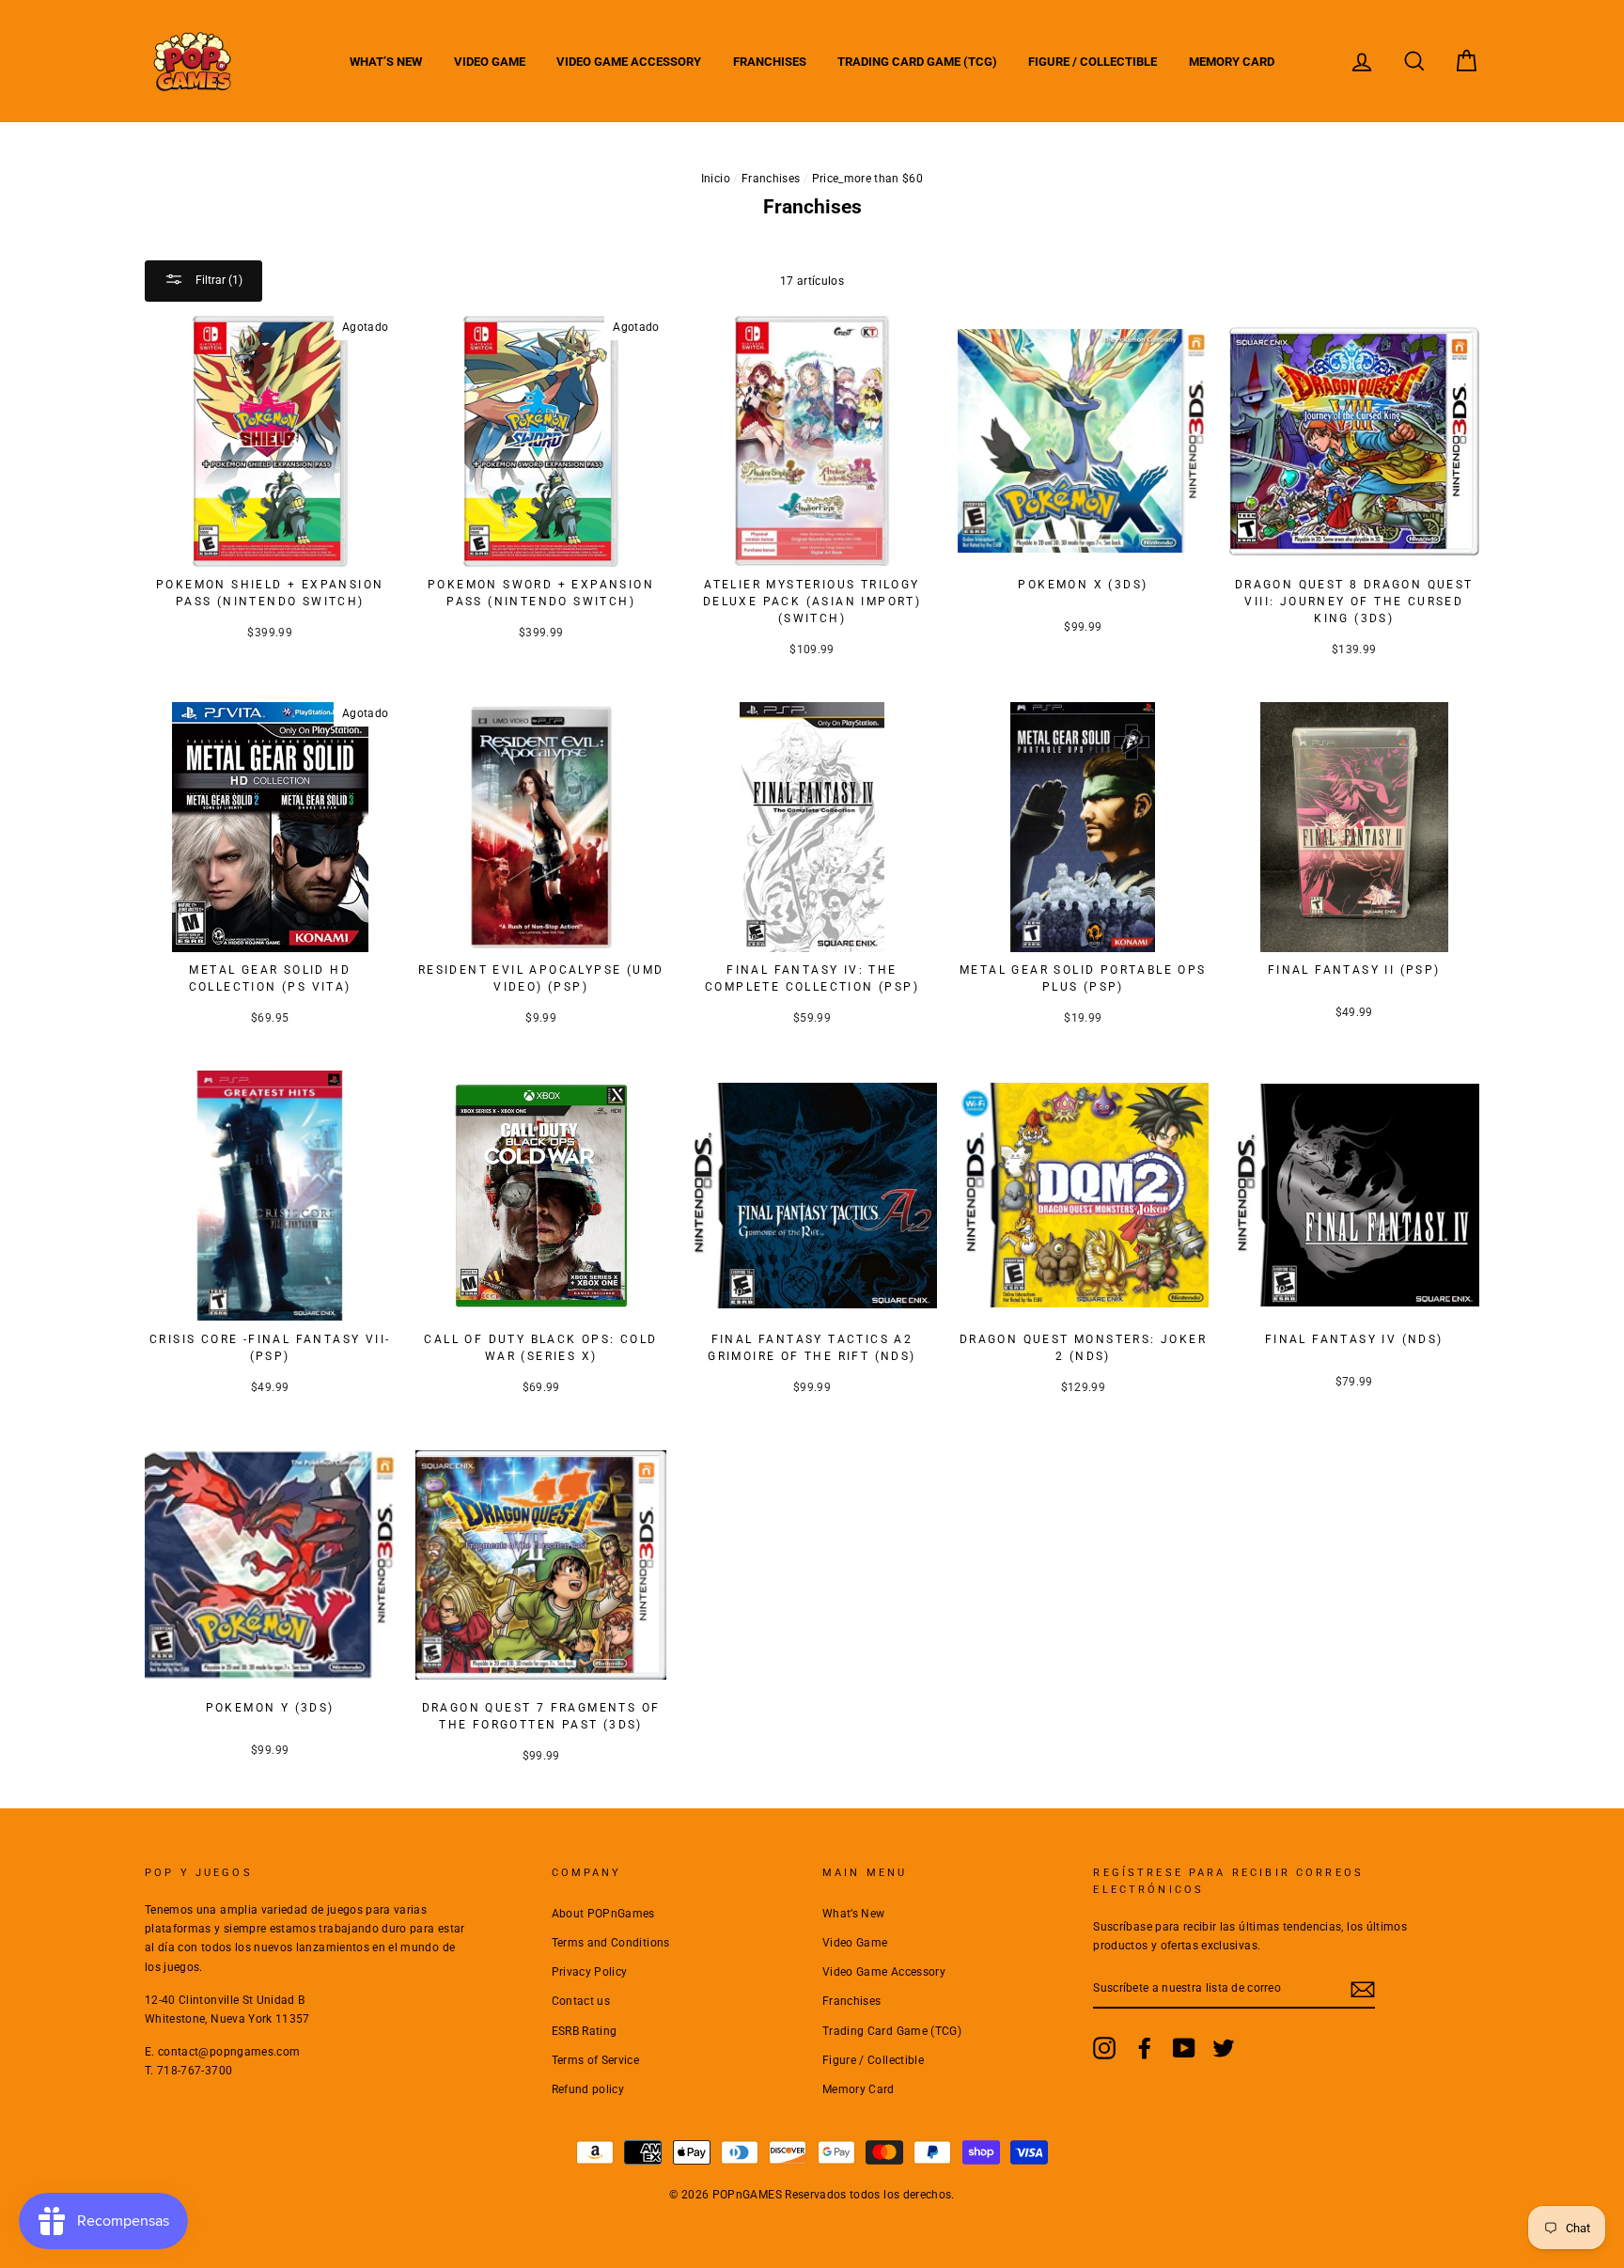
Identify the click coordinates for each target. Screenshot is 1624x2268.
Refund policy (588, 2089)
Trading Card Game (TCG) (917, 62)
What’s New (386, 62)
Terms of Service (596, 2060)
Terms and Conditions (611, 1943)
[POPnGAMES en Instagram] (1104, 2048)
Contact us (581, 2001)
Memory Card (1232, 62)
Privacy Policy (590, 1972)
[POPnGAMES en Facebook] (1145, 2048)
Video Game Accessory (629, 62)
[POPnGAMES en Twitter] (1224, 2048)
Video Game (490, 62)
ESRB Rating (585, 2031)
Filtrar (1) (218, 280)
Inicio (716, 179)
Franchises (770, 62)
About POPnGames (603, 1914)
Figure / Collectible (1093, 62)
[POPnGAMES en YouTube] (1184, 2048)
